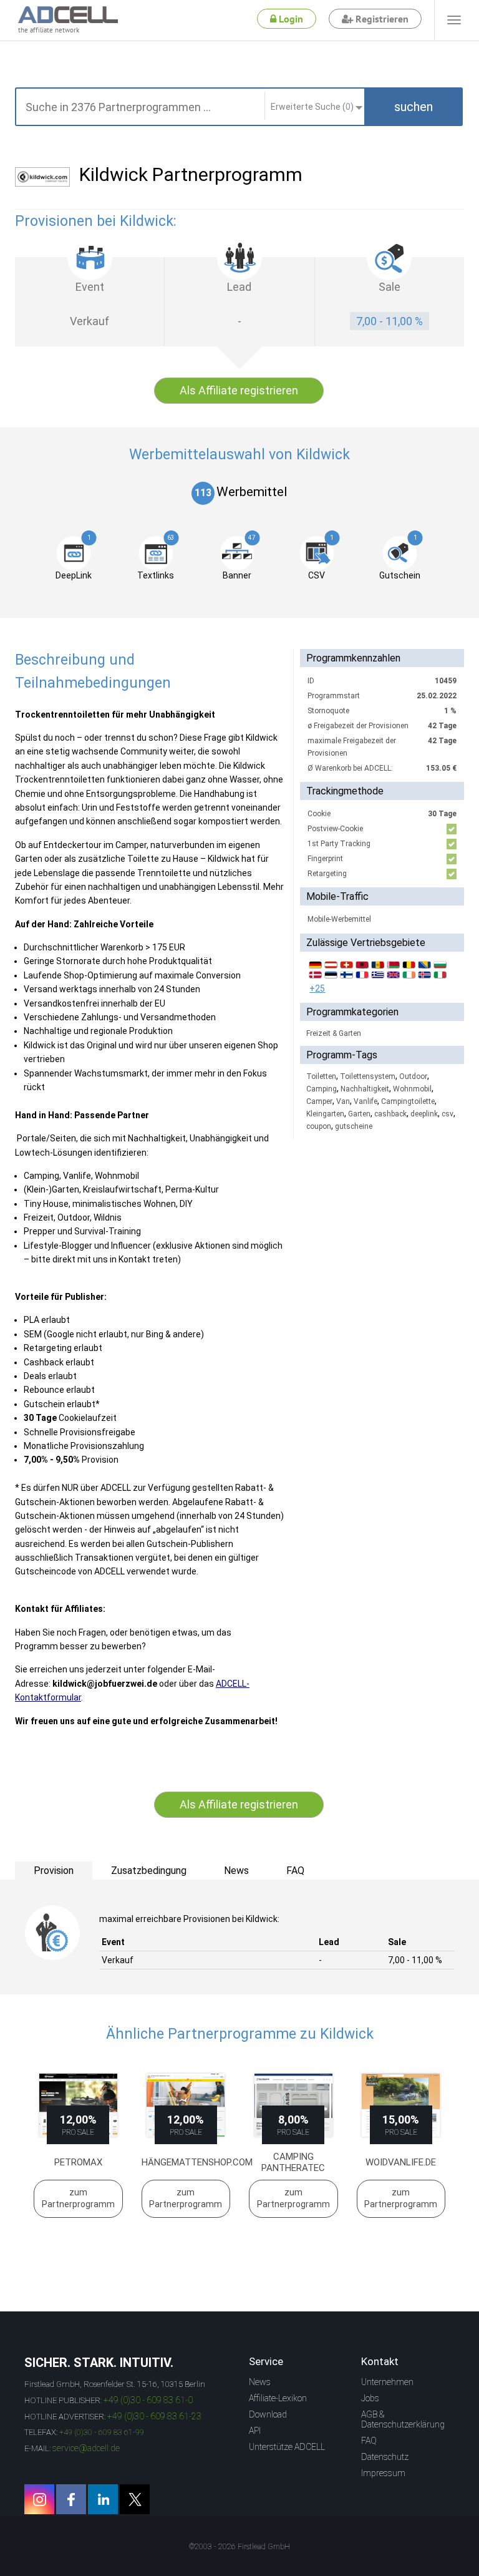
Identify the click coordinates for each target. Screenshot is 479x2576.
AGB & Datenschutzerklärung (403, 2419)
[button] (414, 107)
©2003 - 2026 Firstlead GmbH (239, 2547)
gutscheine (354, 1126)
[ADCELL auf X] (135, 2499)
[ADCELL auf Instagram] (39, 2499)
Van (343, 1101)
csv (448, 1114)
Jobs (370, 2398)
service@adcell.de (86, 2448)
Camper (319, 1101)
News (260, 2382)
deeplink (424, 1114)
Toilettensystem (368, 1076)
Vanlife (365, 1101)
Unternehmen (387, 2382)
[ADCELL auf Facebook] (71, 2499)
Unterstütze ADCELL (287, 2447)
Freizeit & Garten (334, 1033)
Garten (359, 1114)
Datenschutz (385, 2457)
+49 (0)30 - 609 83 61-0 (148, 2400)
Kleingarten (325, 1114)
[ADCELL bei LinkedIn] (103, 2499)
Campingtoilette (408, 1101)
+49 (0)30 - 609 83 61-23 (154, 2416)
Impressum (383, 2473)
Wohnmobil (412, 1089)
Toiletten (321, 1076)
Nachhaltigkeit (365, 1089)
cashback (390, 1114)
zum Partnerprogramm (78, 2198)
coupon (319, 1126)
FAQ (369, 2441)
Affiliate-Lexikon (278, 2398)
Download (268, 2414)
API (255, 2431)
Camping (322, 1089)
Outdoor (413, 1076)
